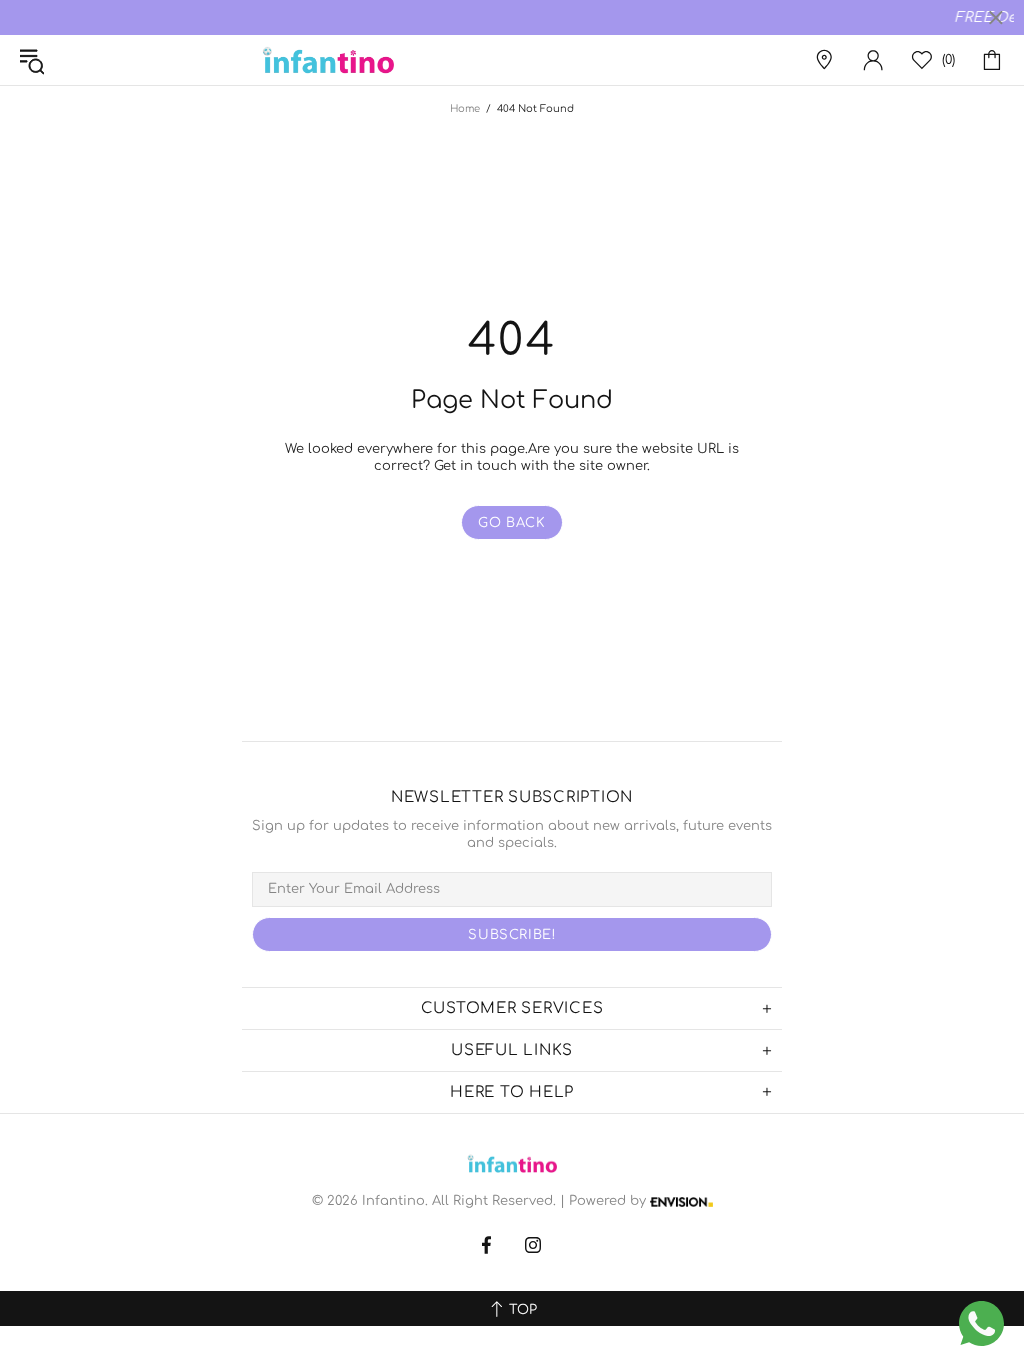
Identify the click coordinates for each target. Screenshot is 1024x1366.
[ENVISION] (681, 1201)
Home (465, 108)
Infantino (328, 60)
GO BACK (512, 523)
